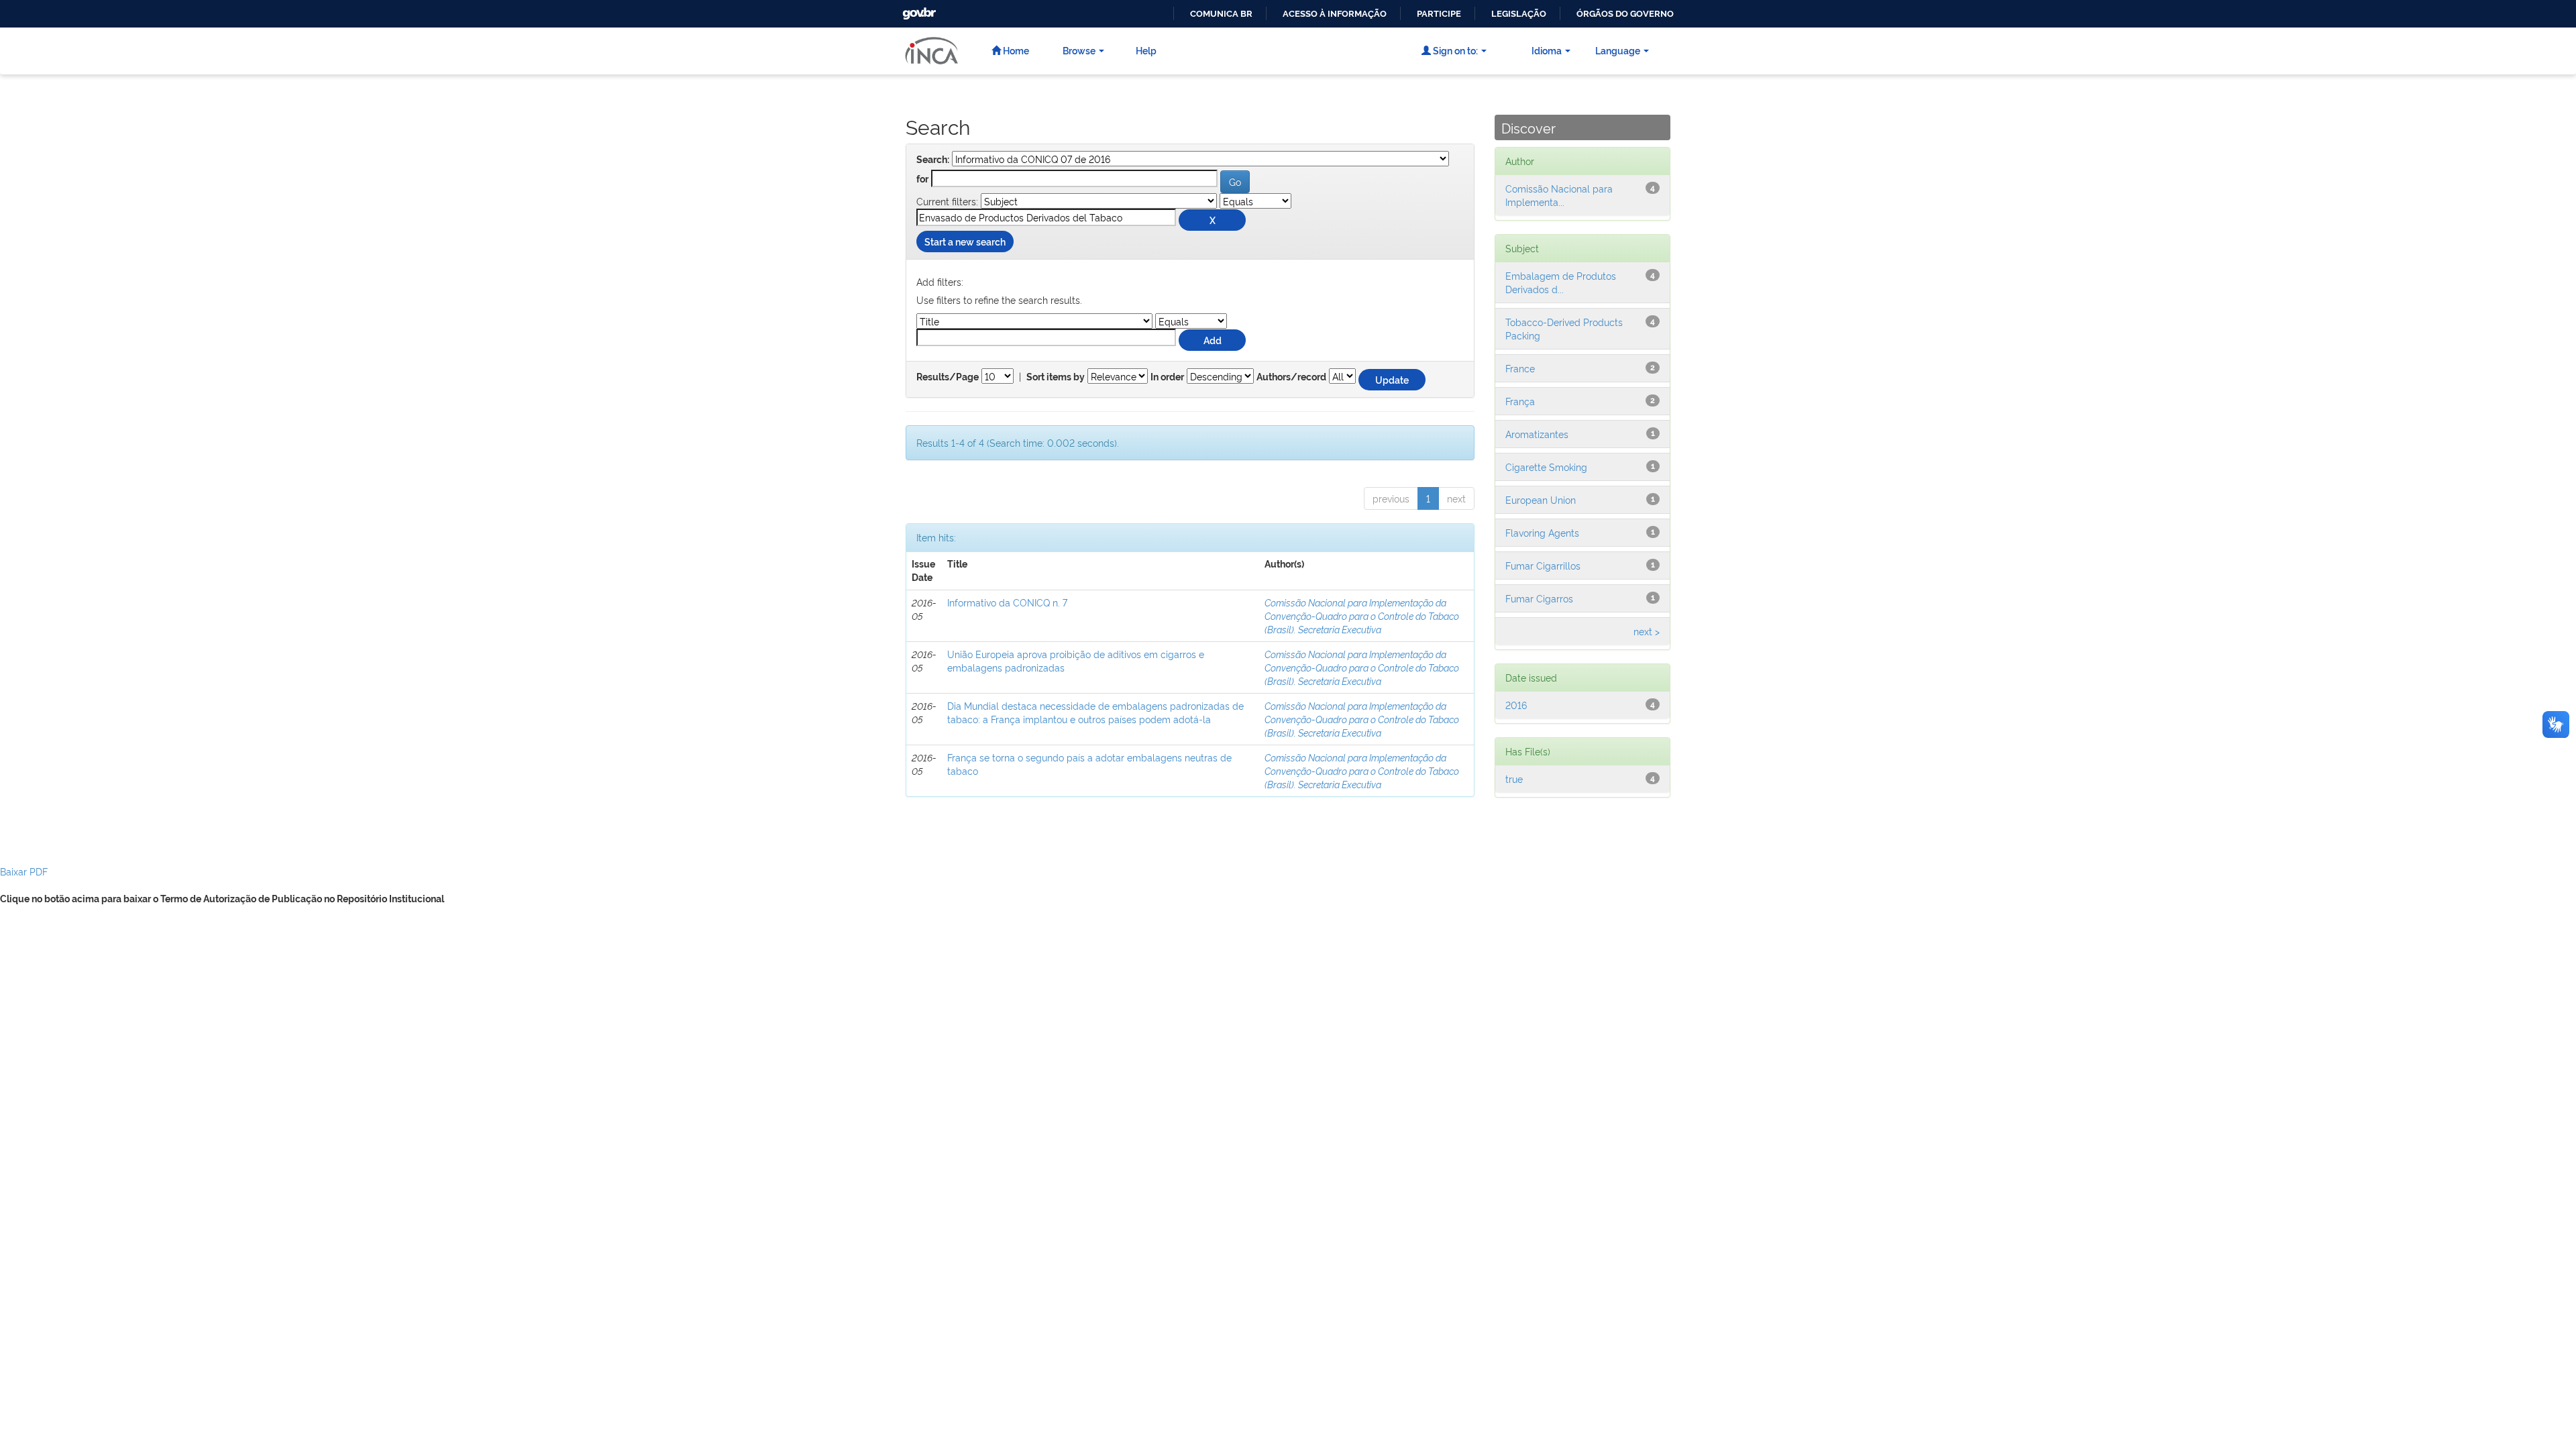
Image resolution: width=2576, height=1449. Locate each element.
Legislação (1519, 14)
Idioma (1547, 50)
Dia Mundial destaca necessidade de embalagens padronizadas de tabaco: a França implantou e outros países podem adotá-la (1095, 712)
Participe (1439, 14)
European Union (1541, 499)
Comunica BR (1221, 14)
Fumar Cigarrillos (1543, 565)
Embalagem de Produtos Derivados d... (1561, 282)
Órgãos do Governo (1625, 14)
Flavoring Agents (1542, 532)
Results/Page (948, 377)
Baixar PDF (24, 871)
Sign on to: (1454, 50)
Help (1146, 50)
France (1520, 368)
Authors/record (1291, 377)
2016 (1516, 705)
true (1514, 779)
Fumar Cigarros (1539, 598)
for (922, 179)
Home (1015, 50)
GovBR (918, 10)
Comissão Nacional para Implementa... (1559, 195)
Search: (933, 160)
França (1520, 401)
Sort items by (1056, 377)
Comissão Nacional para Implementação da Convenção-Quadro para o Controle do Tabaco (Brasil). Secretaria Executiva (1362, 615)
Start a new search (965, 241)
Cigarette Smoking (1546, 467)
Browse (1079, 50)
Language (1618, 50)
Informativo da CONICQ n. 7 (1007, 602)
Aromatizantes (1537, 434)
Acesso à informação (1335, 14)
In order (1167, 377)
